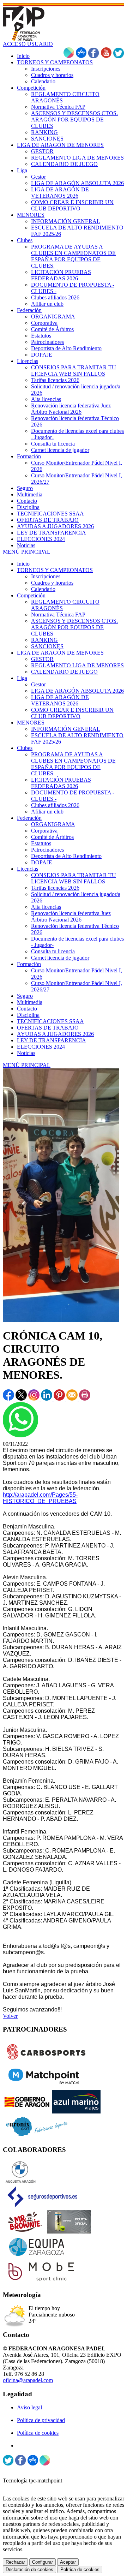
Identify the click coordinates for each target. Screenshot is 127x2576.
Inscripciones (46, 576)
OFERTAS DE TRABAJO (48, 1028)
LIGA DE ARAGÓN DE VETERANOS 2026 (60, 700)
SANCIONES (47, 646)
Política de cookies (38, 2433)
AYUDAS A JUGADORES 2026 (55, 1034)
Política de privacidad (41, 2420)
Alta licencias (46, 907)
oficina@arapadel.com (28, 2380)
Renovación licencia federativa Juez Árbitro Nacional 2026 (71, 916)
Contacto (27, 1009)
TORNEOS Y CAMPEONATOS (55, 570)
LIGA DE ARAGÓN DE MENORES (60, 653)
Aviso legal (29, 2407)
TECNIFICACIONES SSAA (50, 1021)
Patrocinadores (47, 850)
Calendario (43, 589)
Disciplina (28, 1015)
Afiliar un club (47, 812)
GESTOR (42, 659)
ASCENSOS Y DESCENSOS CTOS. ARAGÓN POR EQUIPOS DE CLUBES (74, 627)
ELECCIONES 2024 (41, 1047)
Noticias (26, 1053)
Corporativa (44, 831)
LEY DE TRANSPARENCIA (52, 1040)
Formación (29, 964)
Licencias (28, 869)
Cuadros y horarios (52, 583)
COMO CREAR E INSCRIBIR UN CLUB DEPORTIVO (72, 713)
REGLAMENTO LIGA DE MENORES (77, 665)
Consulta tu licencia (53, 951)
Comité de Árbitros (52, 837)
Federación (29, 818)
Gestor (38, 684)
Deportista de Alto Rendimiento (66, 856)
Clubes (25, 748)
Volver (10, 2016)
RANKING (44, 640)
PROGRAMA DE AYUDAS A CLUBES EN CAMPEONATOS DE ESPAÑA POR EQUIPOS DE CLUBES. (73, 764)
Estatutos (41, 843)
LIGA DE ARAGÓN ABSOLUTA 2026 (77, 691)
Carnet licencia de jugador (60, 958)
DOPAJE (42, 862)
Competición (31, 595)
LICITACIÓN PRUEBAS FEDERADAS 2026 (61, 783)
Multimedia (30, 1002)
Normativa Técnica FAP (58, 615)
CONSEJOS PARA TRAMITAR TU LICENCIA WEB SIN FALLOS (74, 878)
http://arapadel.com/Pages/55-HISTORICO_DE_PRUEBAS (40, 1498)
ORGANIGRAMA (53, 824)
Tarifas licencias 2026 (55, 888)
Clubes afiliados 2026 (55, 805)
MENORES (31, 723)
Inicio (23, 564)
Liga (22, 678)
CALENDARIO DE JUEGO (64, 672)
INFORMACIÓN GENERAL (66, 729)
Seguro (25, 996)
